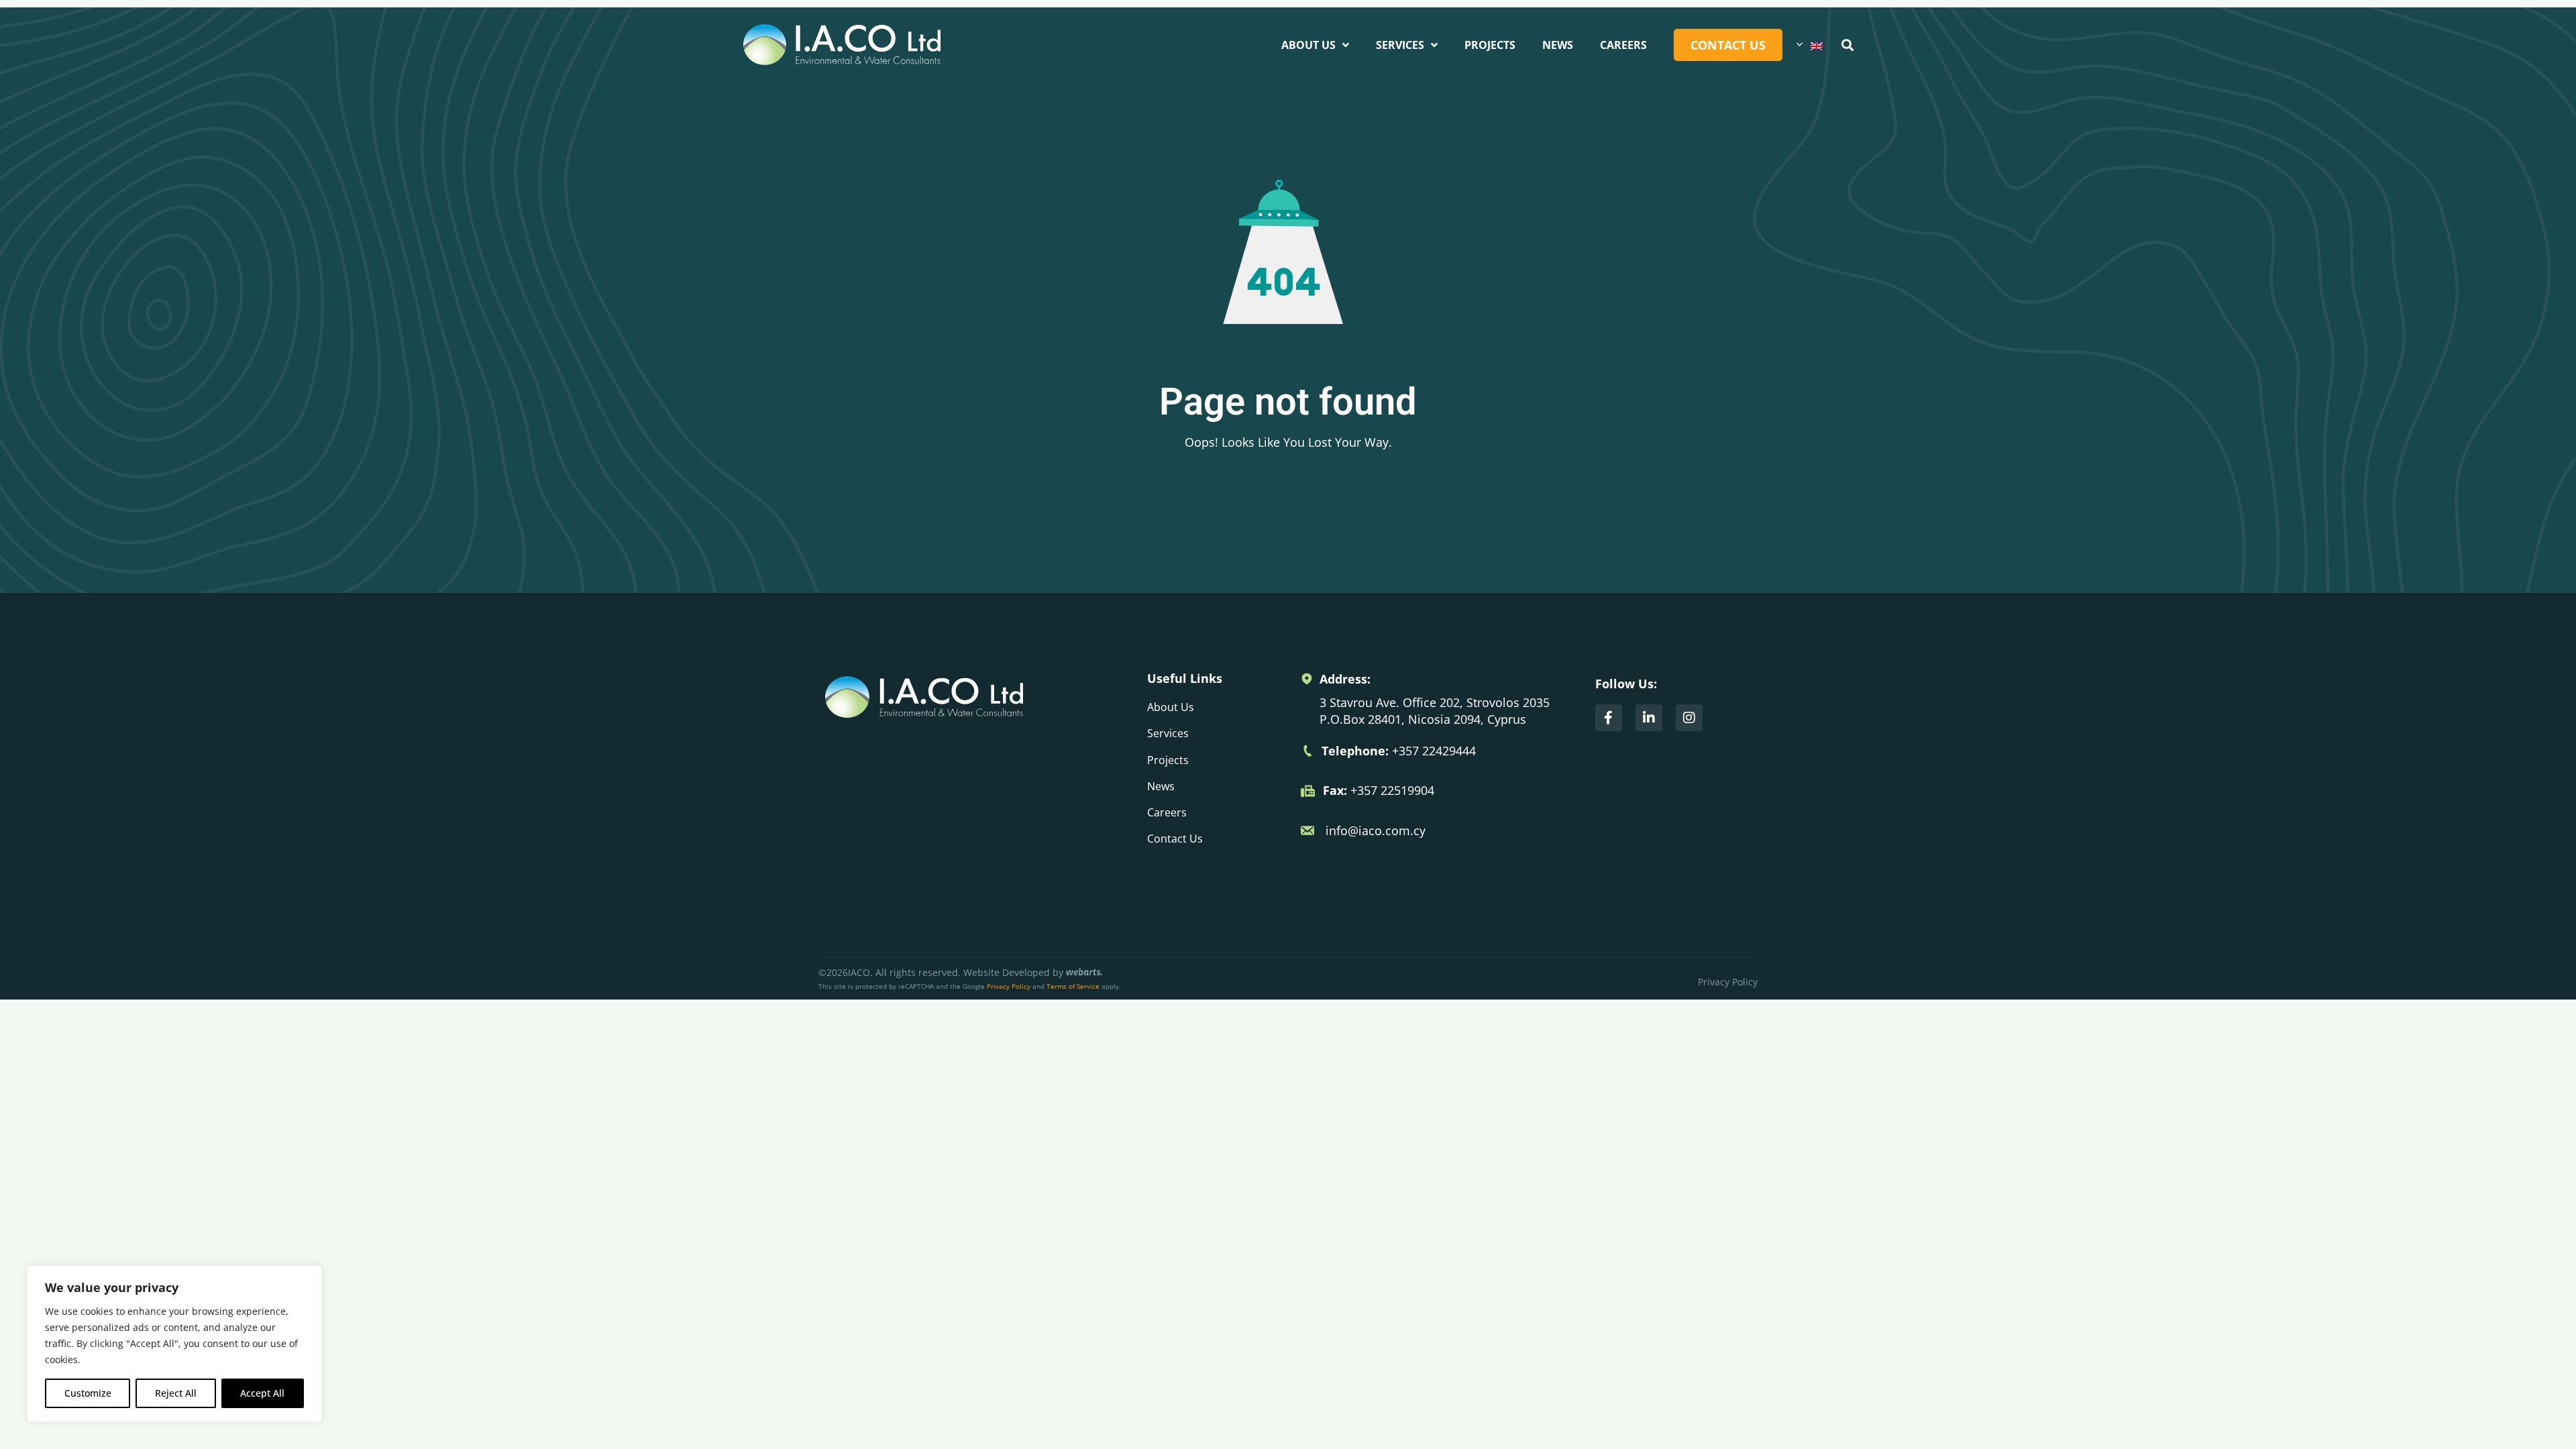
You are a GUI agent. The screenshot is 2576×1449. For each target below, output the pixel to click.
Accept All (262, 1393)
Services (1400, 45)
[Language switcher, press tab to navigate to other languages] (1809, 45)
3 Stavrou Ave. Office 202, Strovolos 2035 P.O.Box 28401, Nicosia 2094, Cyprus (1435, 711)
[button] (1847, 45)
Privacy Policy (1009, 986)
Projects (1490, 45)
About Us (1308, 45)
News (1558, 45)
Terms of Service (1073, 986)
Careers (1623, 45)
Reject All (176, 1393)
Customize (88, 1393)
